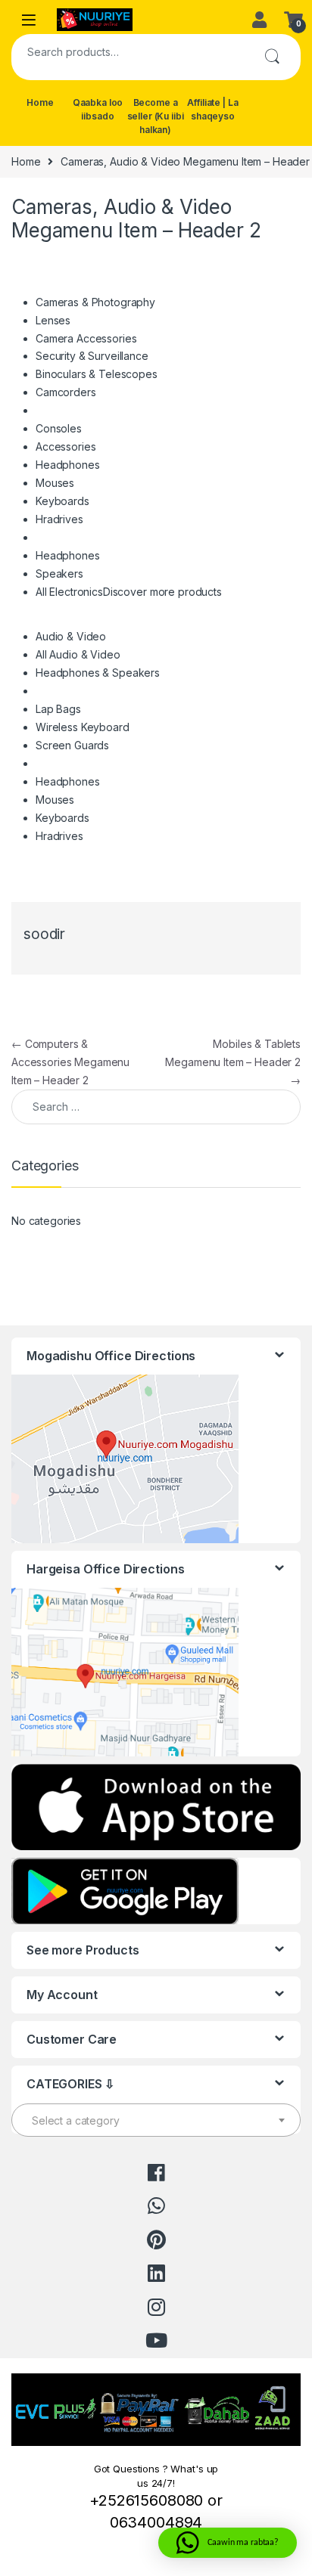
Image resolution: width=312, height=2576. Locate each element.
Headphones (68, 465)
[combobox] (127, 51)
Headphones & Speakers (98, 673)
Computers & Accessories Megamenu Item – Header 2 (70, 1062)
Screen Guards (72, 745)
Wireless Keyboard (83, 727)
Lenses (53, 320)
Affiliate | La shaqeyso (212, 109)
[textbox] (156, 2121)
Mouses (55, 483)
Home (40, 102)
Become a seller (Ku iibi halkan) (156, 116)
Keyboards (62, 501)
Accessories (66, 446)
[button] (228, 2543)
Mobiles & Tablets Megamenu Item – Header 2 (233, 1062)
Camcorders (66, 392)
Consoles (59, 428)
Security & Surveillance (92, 356)
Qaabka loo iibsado (98, 109)
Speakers (59, 573)
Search (272, 57)
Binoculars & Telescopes (97, 374)
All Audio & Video (78, 654)
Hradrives (59, 519)
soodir (44, 934)
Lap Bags (58, 709)
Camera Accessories (86, 338)
